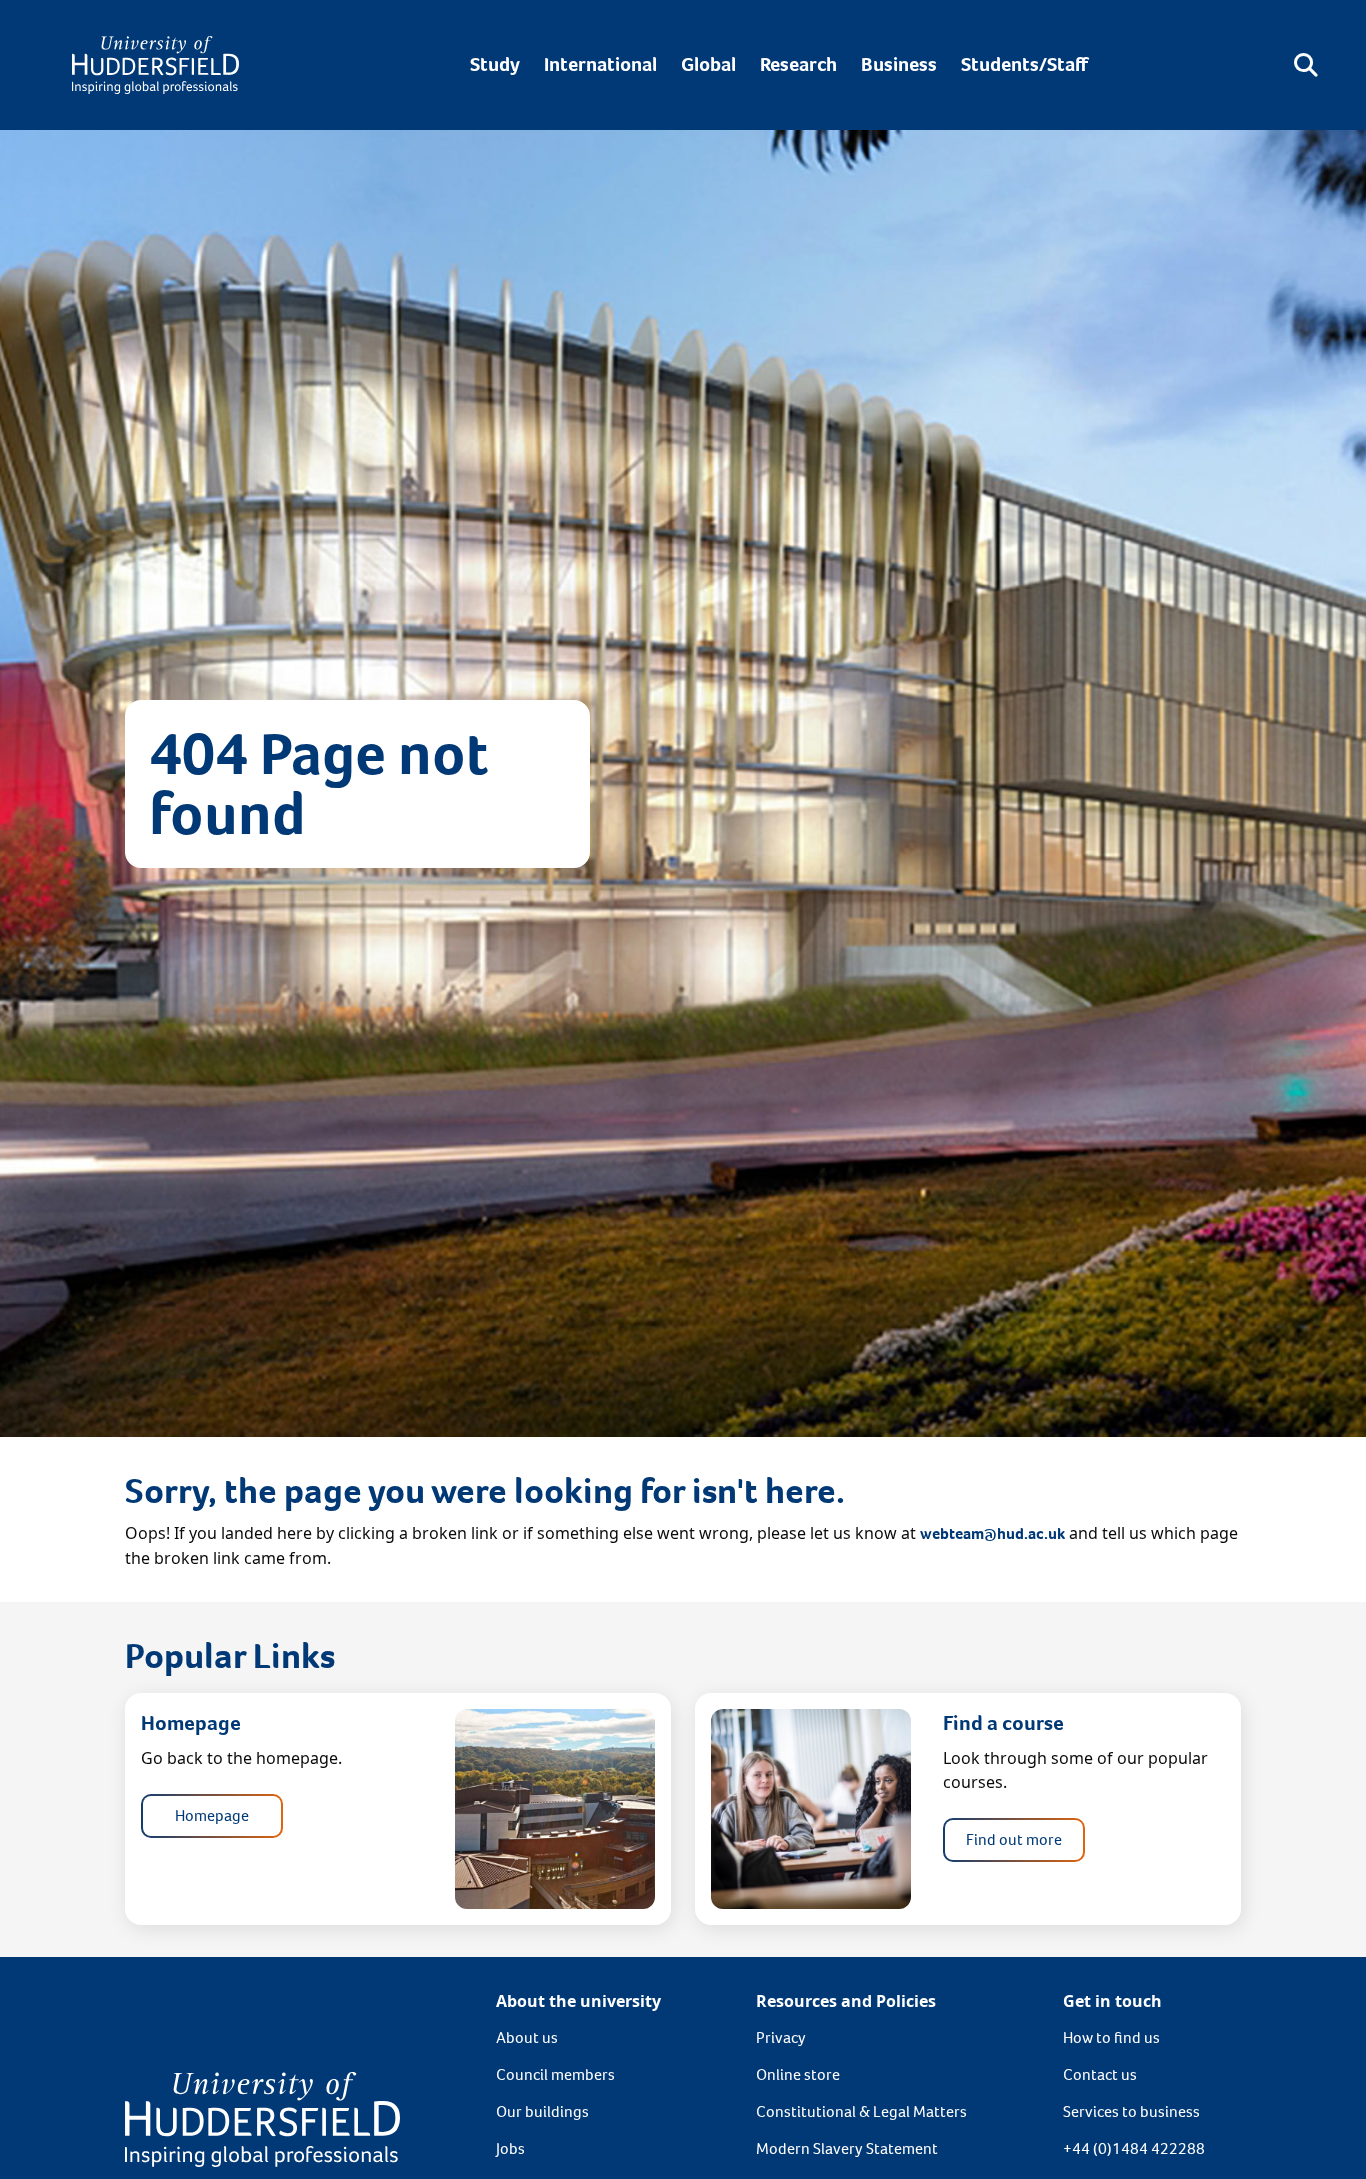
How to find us (1111, 2037)
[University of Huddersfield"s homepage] (262, 2118)
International (600, 64)
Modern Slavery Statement (847, 2148)
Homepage (212, 1815)
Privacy (781, 2037)
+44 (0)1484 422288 (1134, 2148)
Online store (798, 2074)
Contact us (1100, 2074)
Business (899, 64)
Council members (555, 2074)
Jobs (510, 2148)
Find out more (1014, 1839)
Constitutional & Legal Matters (861, 2111)
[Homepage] (155, 65)
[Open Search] (1306, 65)
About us (527, 2037)
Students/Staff (1024, 64)
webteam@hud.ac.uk (992, 1533)
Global (708, 64)
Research (798, 64)
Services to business (1131, 2111)
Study (495, 64)
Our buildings (542, 2111)
